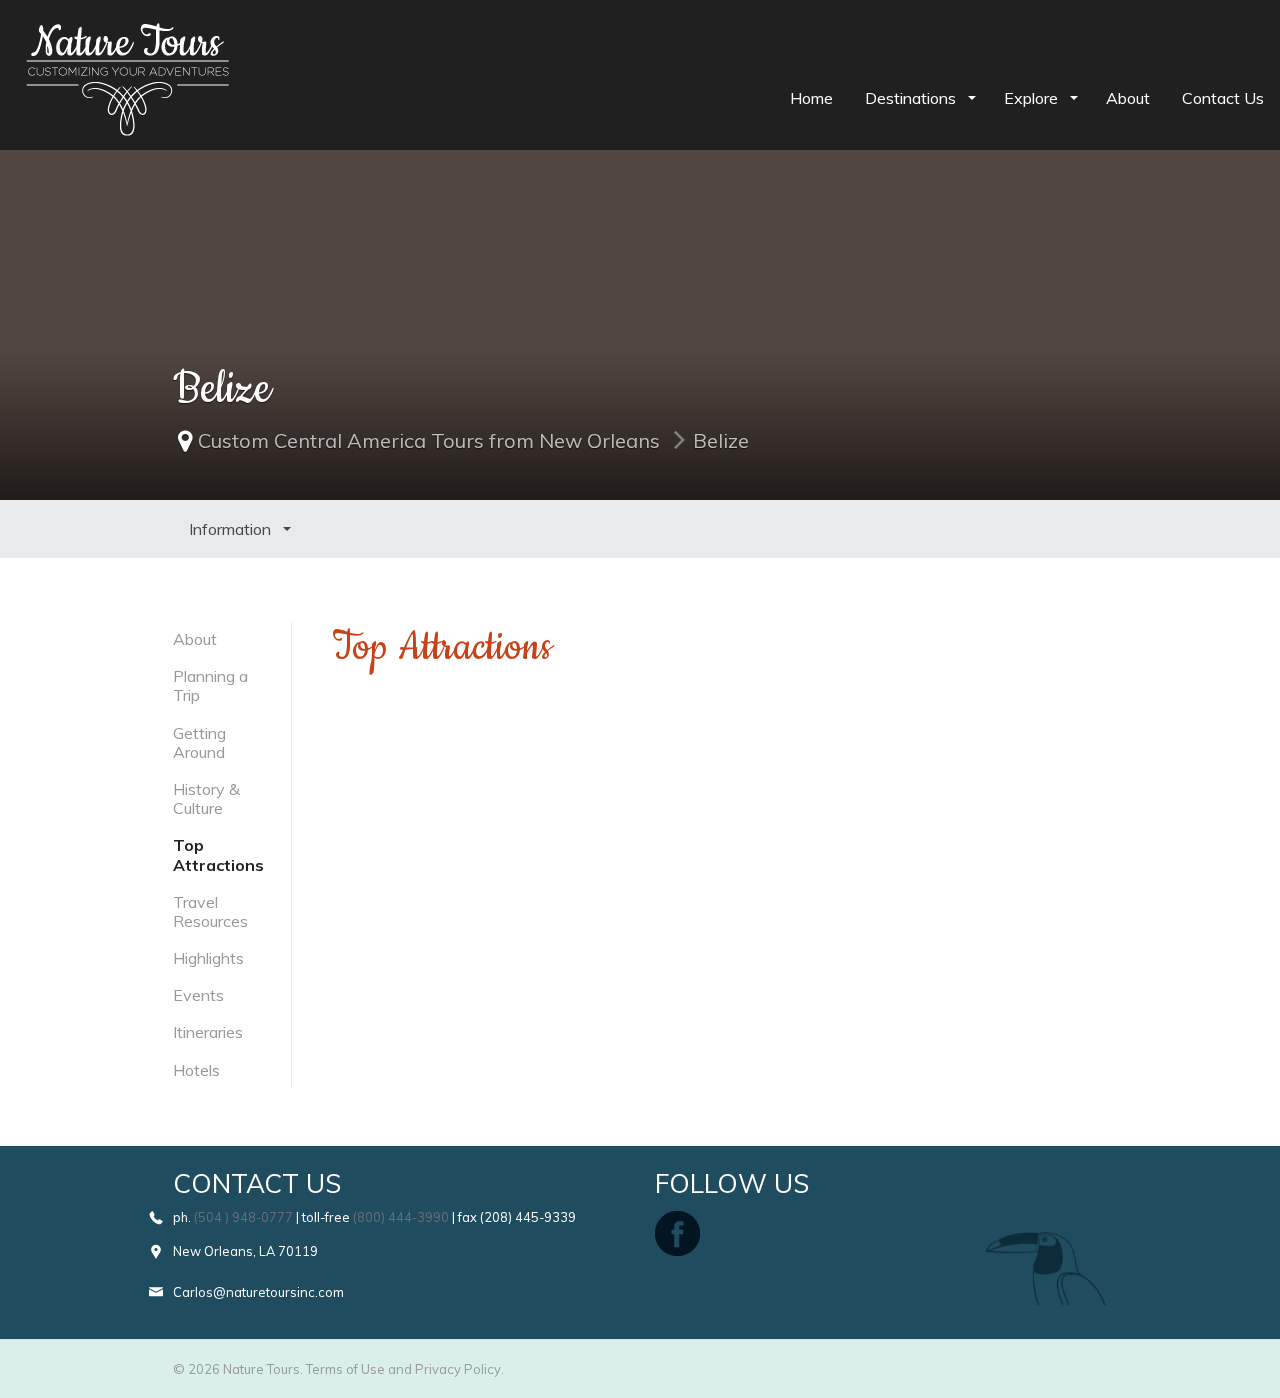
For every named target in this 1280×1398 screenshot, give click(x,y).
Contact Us (1223, 98)
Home (811, 98)
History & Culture (206, 798)
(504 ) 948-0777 (243, 1217)
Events (198, 995)
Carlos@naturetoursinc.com (258, 1292)
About (1128, 98)
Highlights (208, 958)
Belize (721, 440)
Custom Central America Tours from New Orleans (429, 440)
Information (232, 529)
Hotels (196, 1070)
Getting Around (199, 742)
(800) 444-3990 (401, 1217)
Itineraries (208, 1032)
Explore (1033, 98)
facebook (677, 1233)
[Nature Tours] (127, 36)
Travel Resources (210, 911)
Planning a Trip (210, 685)
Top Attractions (218, 854)
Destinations (912, 98)
